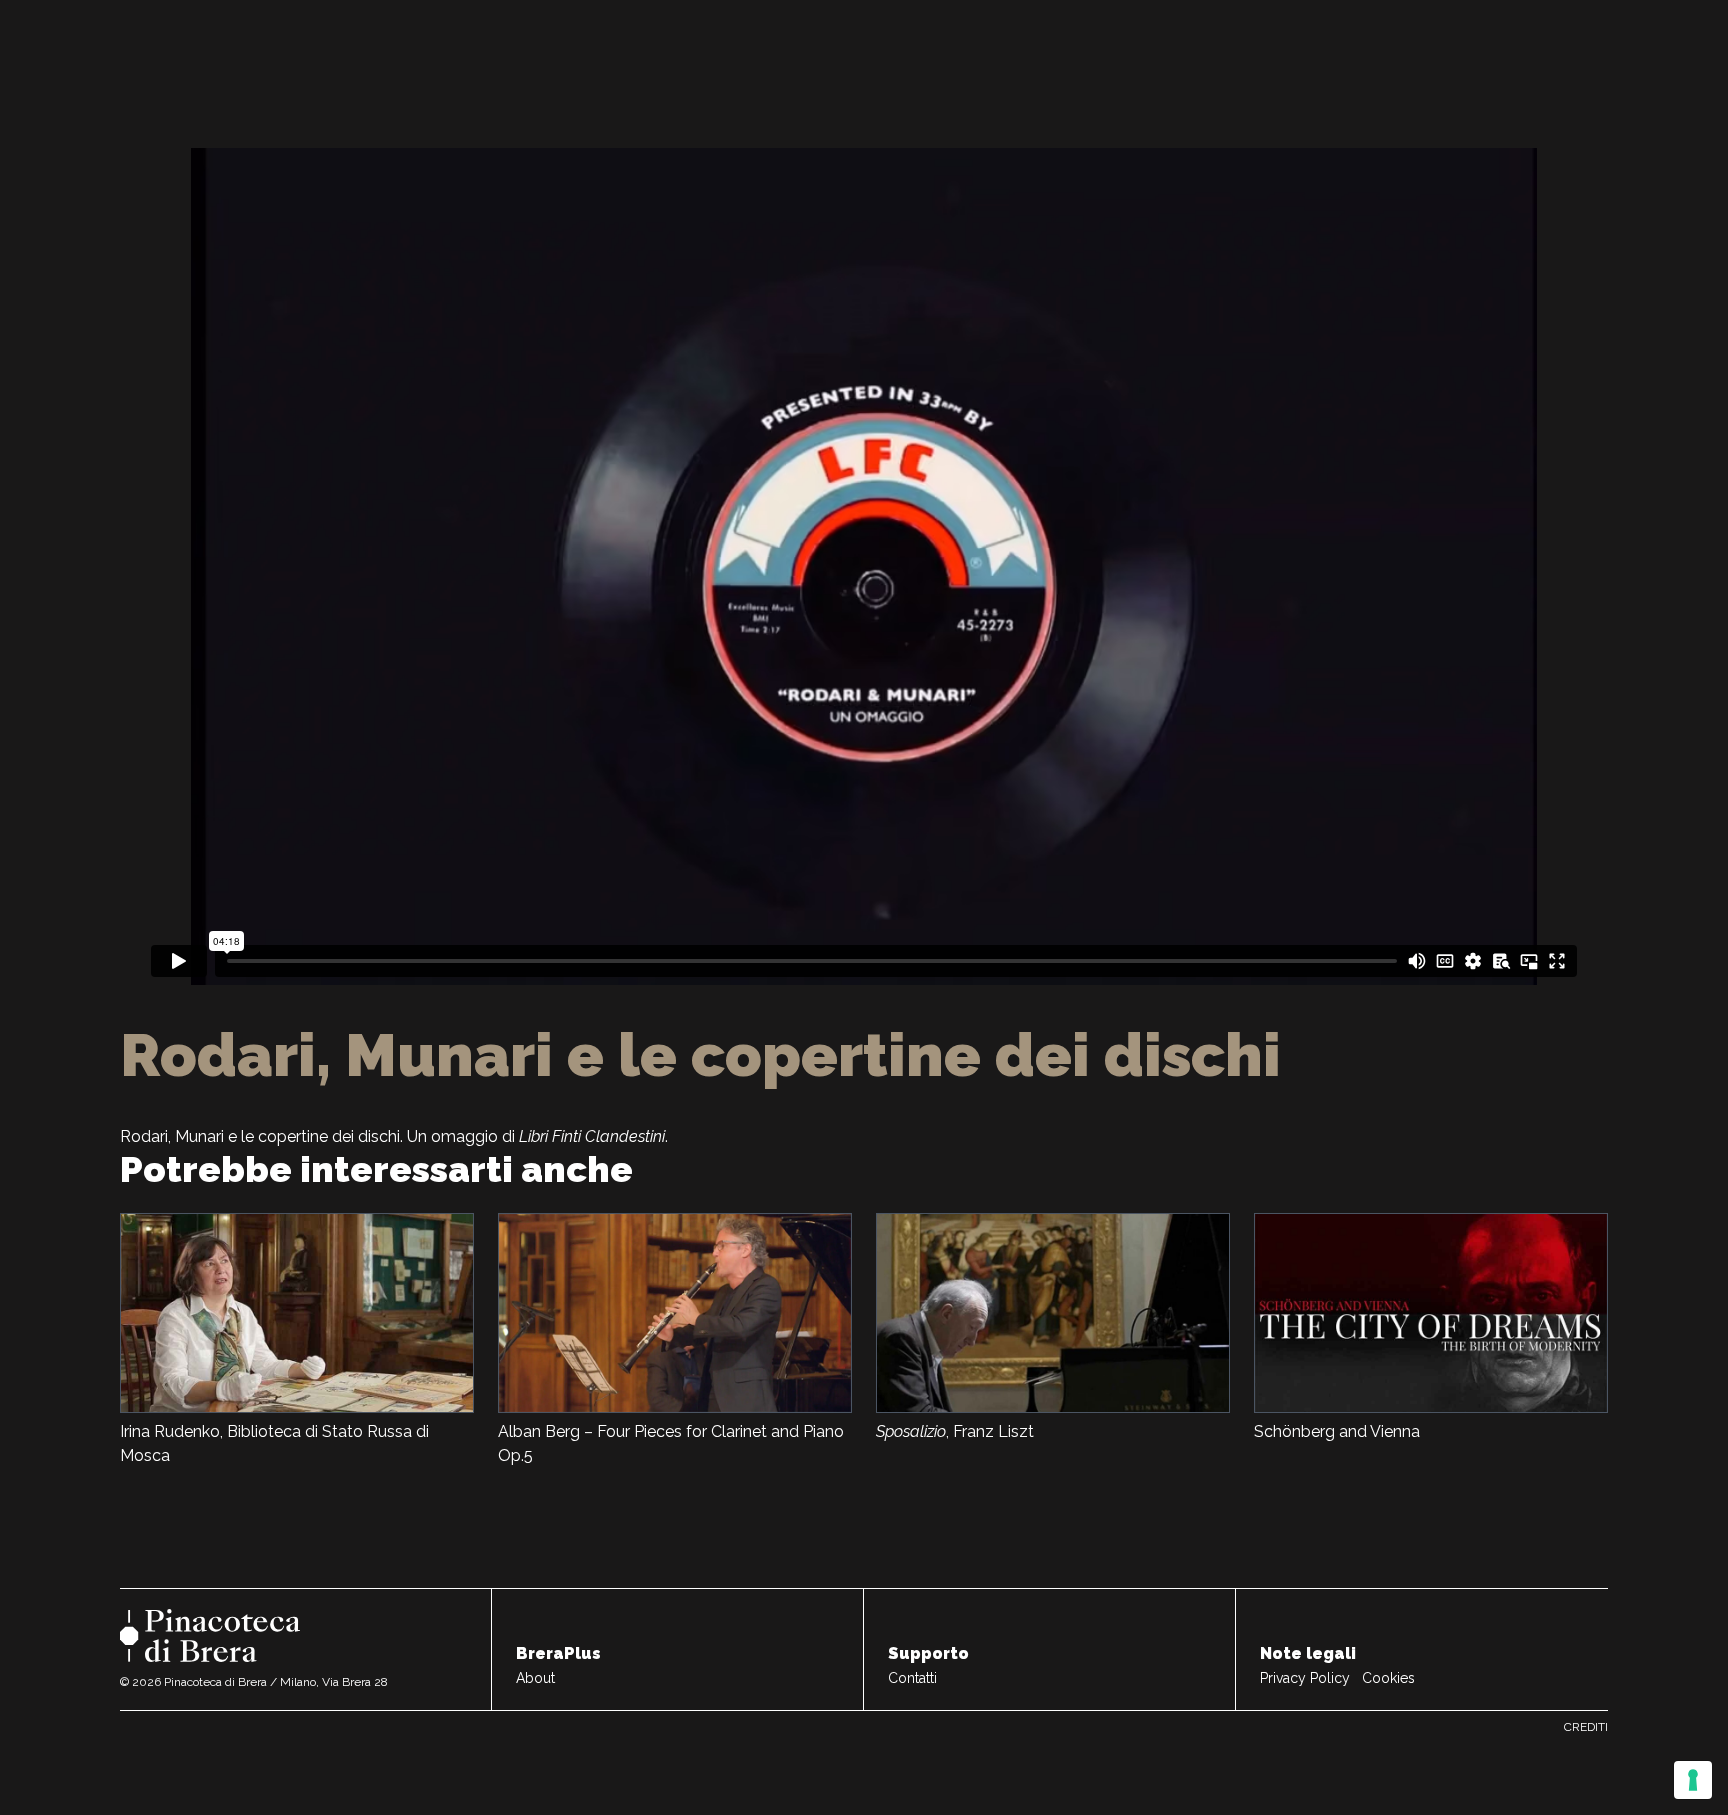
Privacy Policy (1305, 1678)
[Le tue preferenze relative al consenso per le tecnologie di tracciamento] (1693, 1780)
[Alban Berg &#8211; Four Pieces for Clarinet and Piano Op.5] (675, 1313)
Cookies (1388, 1678)
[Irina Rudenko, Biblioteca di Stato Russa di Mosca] (297, 1313)
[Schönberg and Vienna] (1431, 1313)
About (535, 1678)
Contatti (912, 1678)
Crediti (1586, 1727)
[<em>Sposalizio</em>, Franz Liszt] (1053, 1313)
